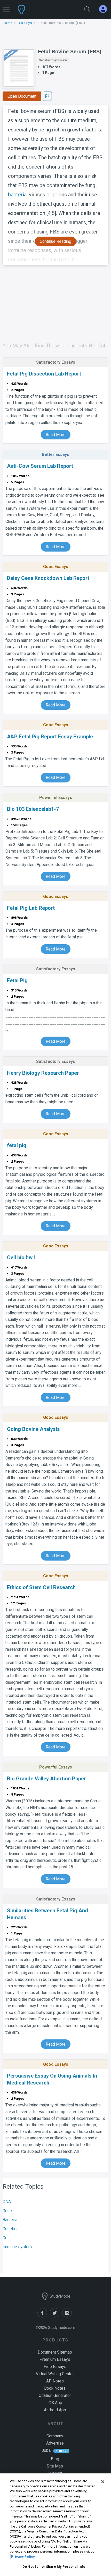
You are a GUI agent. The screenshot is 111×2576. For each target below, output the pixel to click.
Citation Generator (55, 2395)
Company (55, 2436)
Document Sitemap (55, 2352)
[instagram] (68, 2316)
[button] (6, 7)
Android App (55, 2410)
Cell (6, 2238)
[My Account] (105, 9)
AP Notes (55, 2381)
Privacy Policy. (23, 2557)
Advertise (55, 2443)
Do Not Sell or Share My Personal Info (54, 2567)
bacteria (17, 195)
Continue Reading (55, 241)
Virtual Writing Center (55, 2374)
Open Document (22, 96)
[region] (55, 2525)
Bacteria (10, 2220)
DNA (7, 2202)
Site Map (55, 2466)
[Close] (103, 2482)
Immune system (17, 2247)
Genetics (11, 2229)
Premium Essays (55, 2359)
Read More (56, 435)
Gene (7, 2211)
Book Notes (55, 2388)
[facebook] (44, 2316)
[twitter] (56, 2316)
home (8, 23)
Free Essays (55, 2367)
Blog (55, 2459)
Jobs (46, 2450)
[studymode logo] (39, 10)
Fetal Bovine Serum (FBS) (70, 52)
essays (26, 23)
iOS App (55, 2403)
